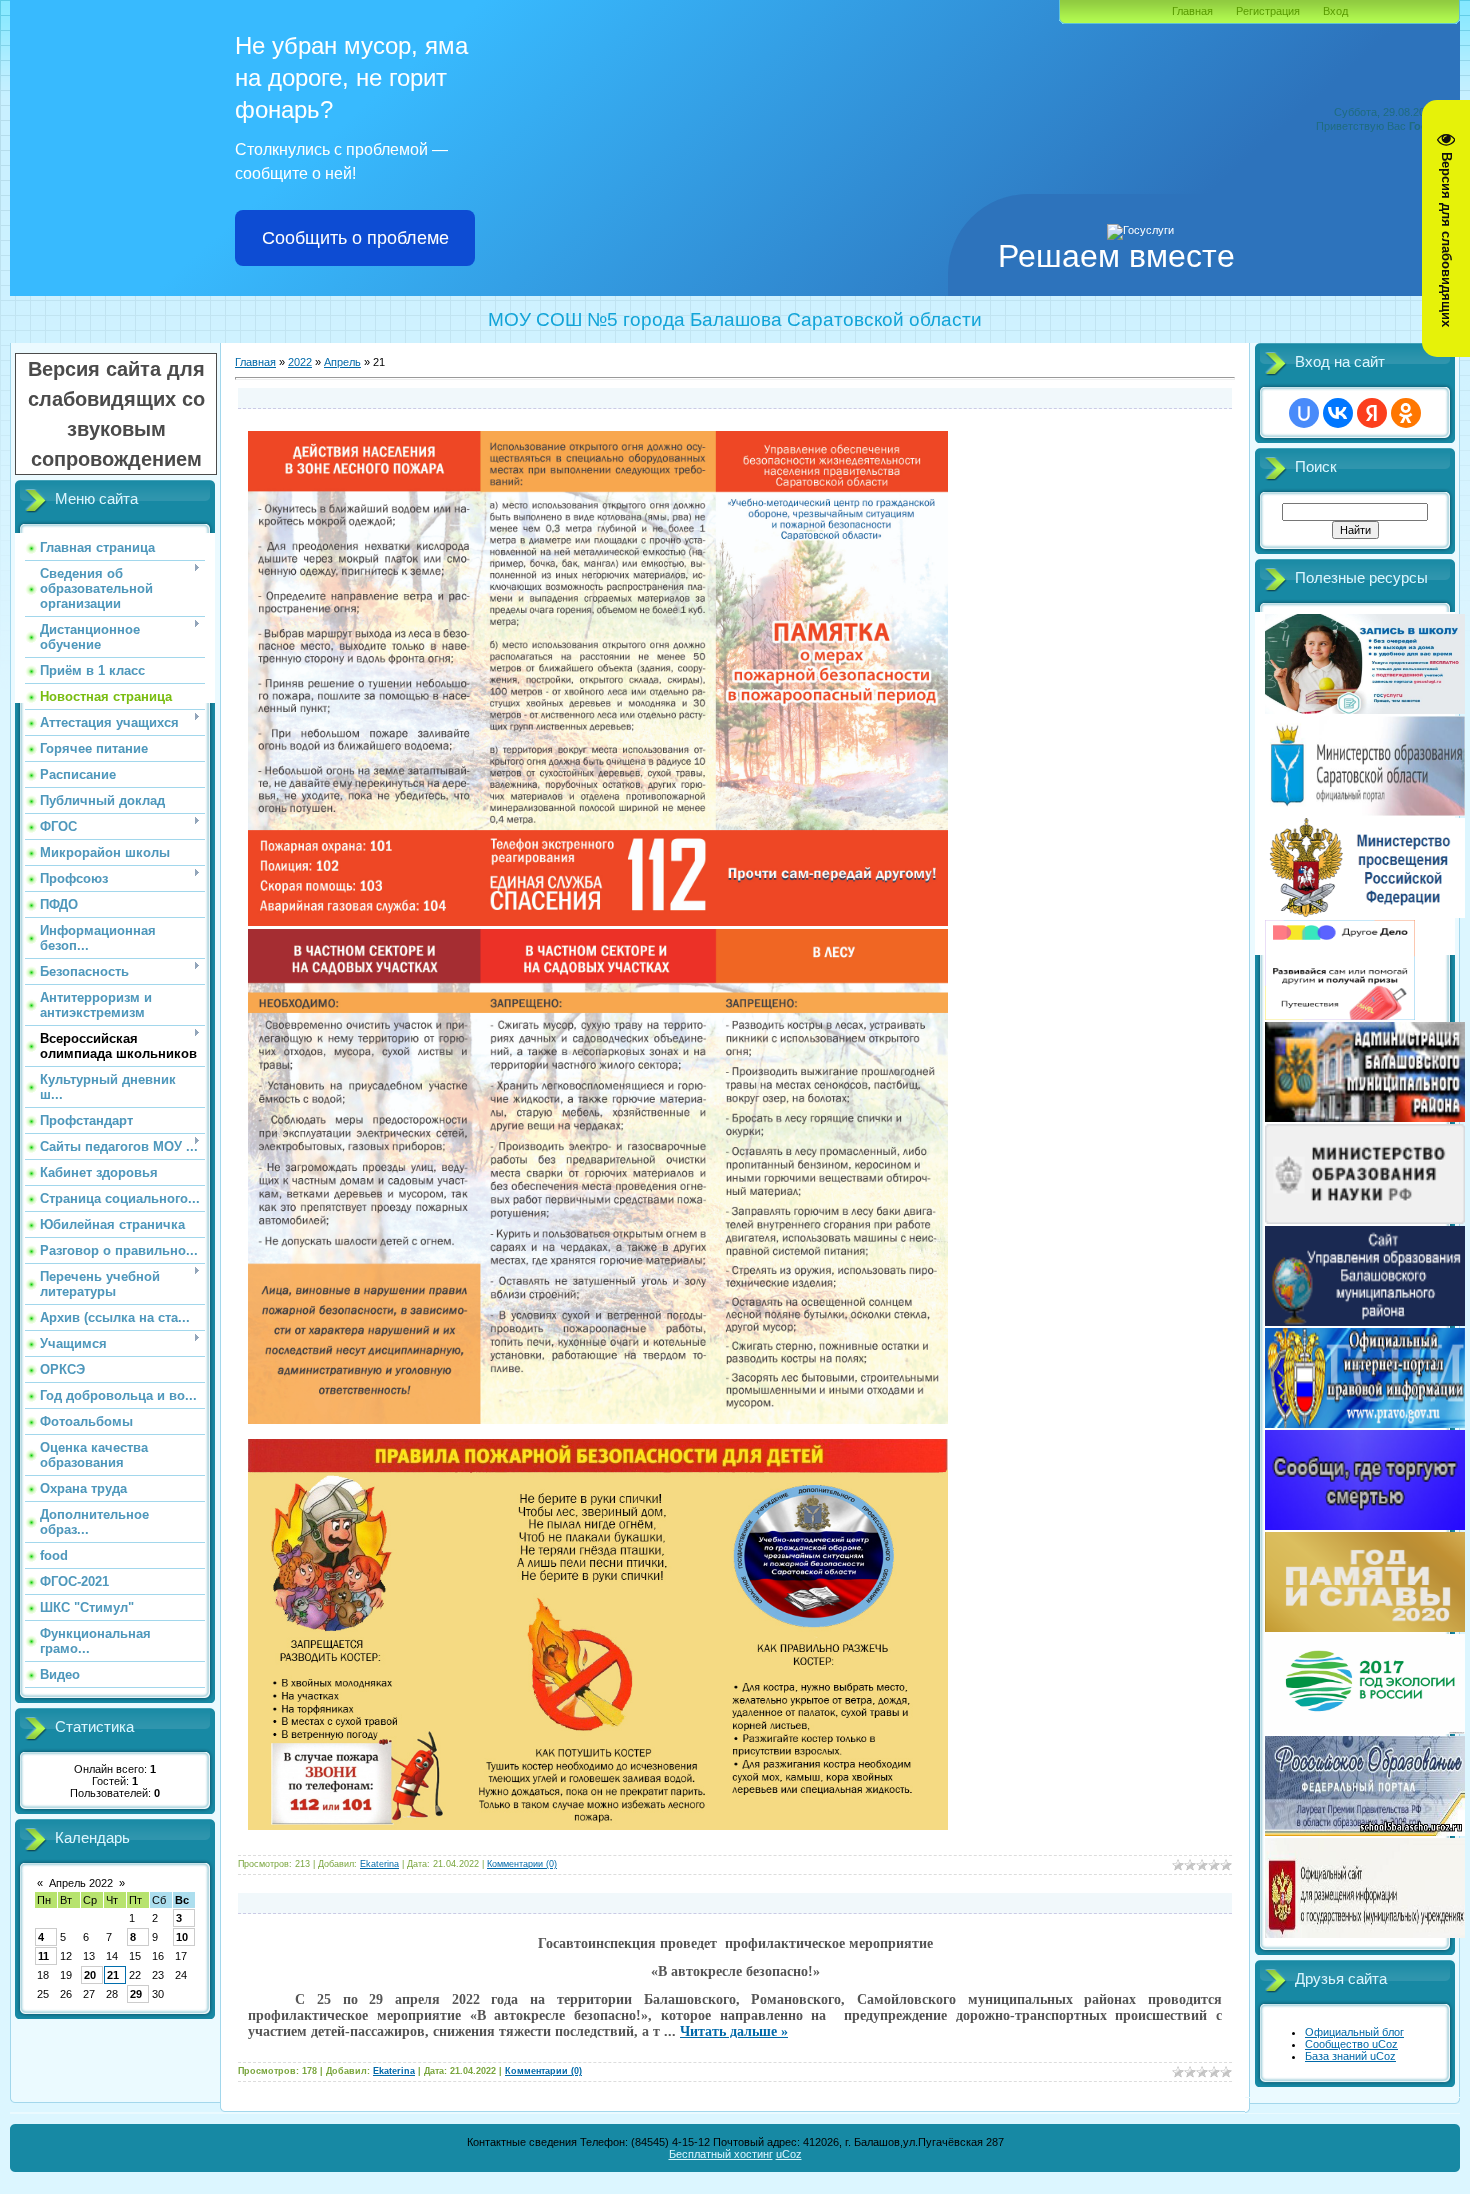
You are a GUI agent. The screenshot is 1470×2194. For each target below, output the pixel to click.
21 (113, 1975)
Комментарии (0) (522, 1864)
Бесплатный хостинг (721, 2154)
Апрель (342, 362)
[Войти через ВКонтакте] (1338, 413)
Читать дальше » (734, 2031)
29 (136, 1994)
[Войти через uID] (1304, 413)
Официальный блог (1354, 2032)
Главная (1192, 11)
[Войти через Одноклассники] (1406, 413)
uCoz (789, 2154)
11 (43, 1956)
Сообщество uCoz (1351, 2044)
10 (182, 1937)
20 (90, 1975)
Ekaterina (379, 1864)
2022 (300, 362)
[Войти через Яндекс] (1372, 413)
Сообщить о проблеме (355, 238)
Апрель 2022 (81, 1883)
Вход (1335, 11)
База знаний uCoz (1350, 2056)
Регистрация (1268, 11)
